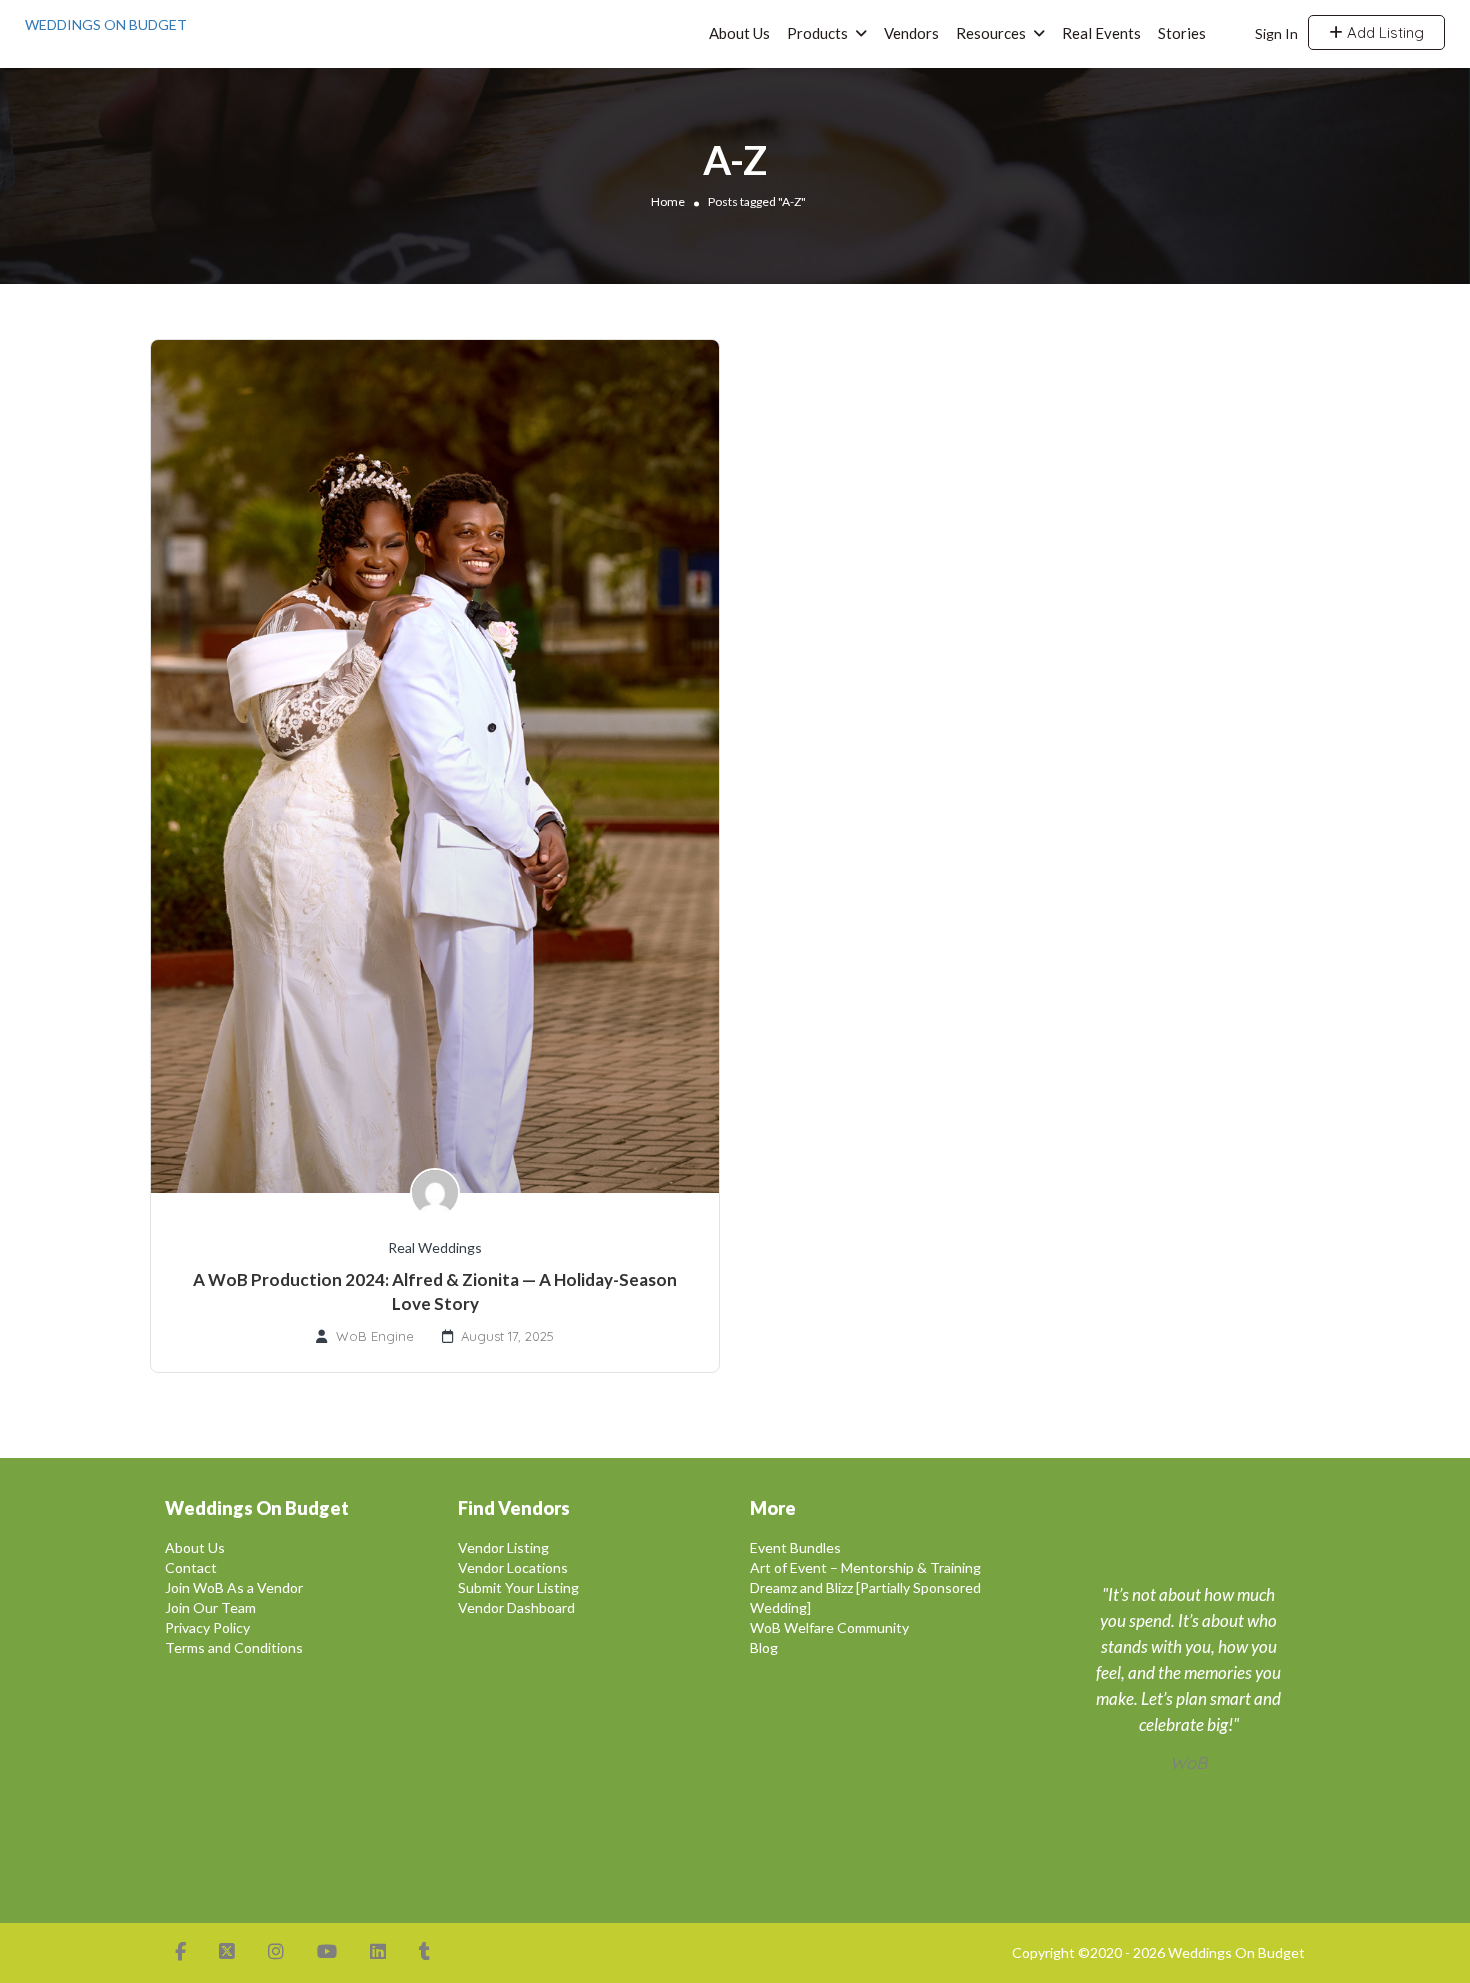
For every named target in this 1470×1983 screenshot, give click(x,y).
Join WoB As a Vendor (234, 1587)
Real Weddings (435, 1247)
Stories (1182, 33)
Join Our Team (210, 1607)
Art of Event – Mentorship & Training (865, 1567)
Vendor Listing (503, 1547)
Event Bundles (795, 1547)
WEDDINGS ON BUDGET (106, 24)
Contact (191, 1567)
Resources (991, 33)
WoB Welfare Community (829, 1627)
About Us (739, 33)
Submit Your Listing (518, 1587)
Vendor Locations (513, 1567)
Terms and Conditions (234, 1647)
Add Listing (1383, 32)
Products (817, 33)
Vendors (911, 33)
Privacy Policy (207, 1627)
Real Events (1101, 33)
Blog (764, 1647)
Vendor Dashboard (516, 1607)
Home (668, 201)
